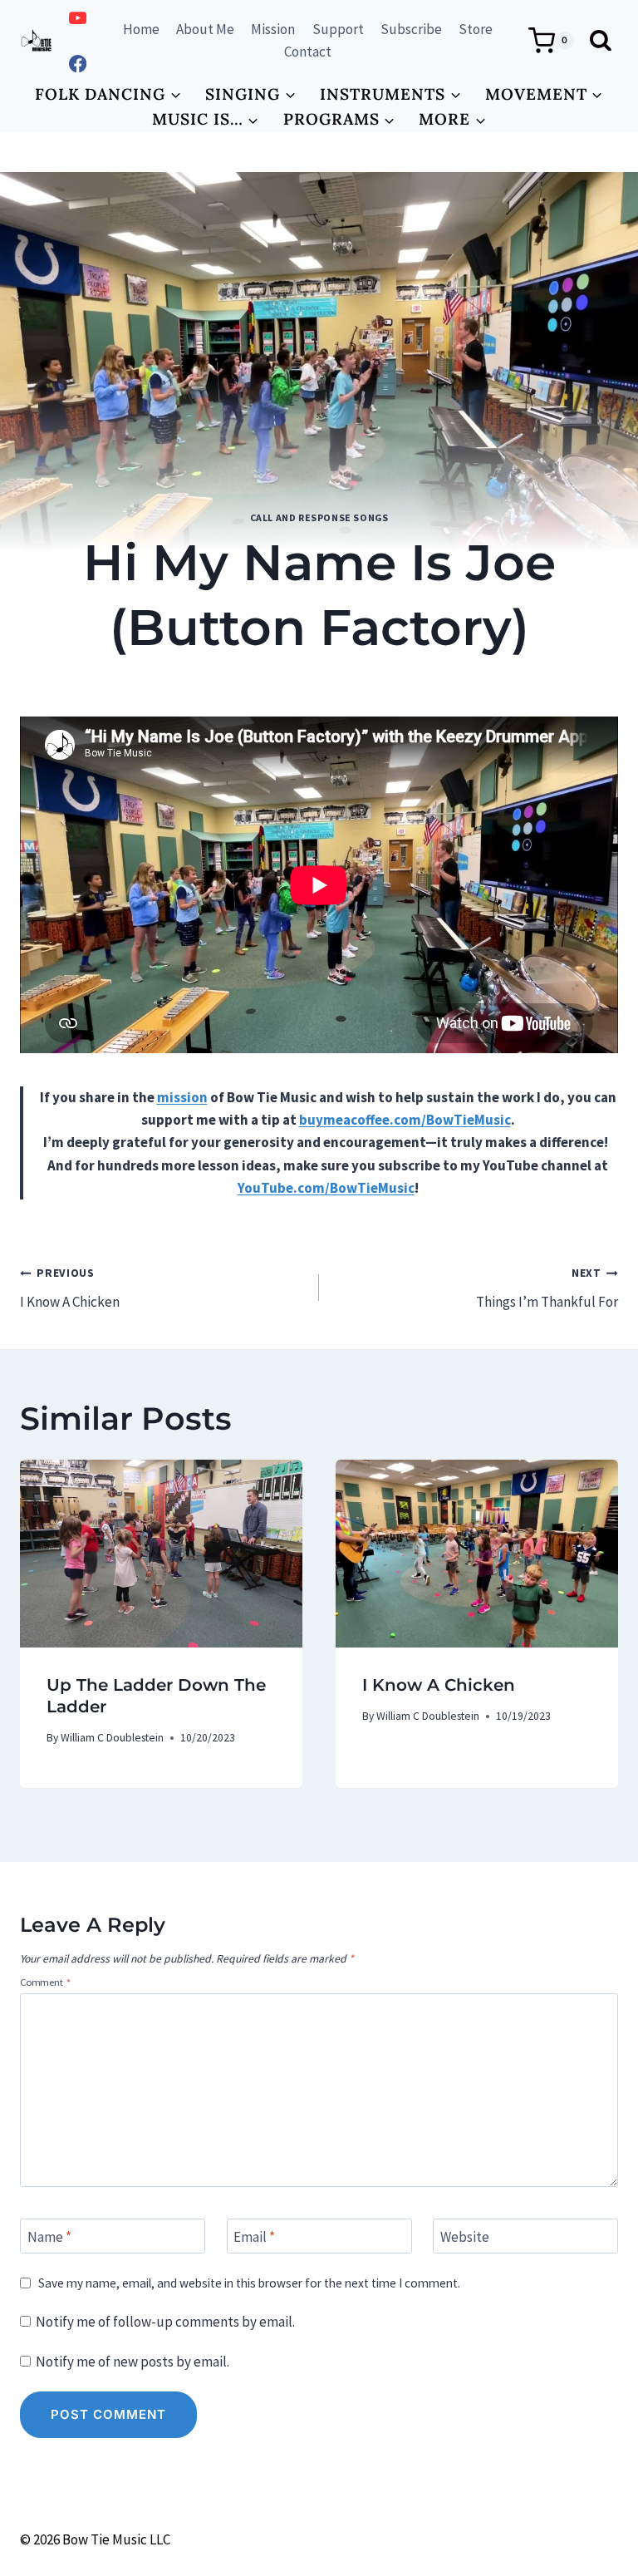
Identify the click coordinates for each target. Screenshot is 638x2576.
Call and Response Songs (319, 517)
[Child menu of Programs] (339, 119)
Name (49, 2237)
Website (465, 2237)
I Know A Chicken (70, 1288)
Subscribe (411, 29)
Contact (308, 52)
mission (182, 1097)
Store (476, 29)
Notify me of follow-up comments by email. (165, 2322)
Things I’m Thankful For (547, 1288)
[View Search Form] (600, 41)
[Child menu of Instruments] (391, 94)
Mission (273, 29)
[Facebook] (78, 64)
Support (338, 29)
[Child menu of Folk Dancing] (108, 94)
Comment (45, 1982)
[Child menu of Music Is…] (205, 119)
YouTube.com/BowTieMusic (326, 1188)
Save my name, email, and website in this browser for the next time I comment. (249, 2283)
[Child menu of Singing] (251, 94)
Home (141, 29)
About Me (205, 29)
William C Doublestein (291, 680)
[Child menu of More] (453, 119)
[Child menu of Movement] (544, 94)
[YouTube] (78, 18)
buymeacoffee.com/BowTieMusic (405, 1120)
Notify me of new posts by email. (133, 2362)
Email (254, 2237)
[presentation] (161, 1554)
